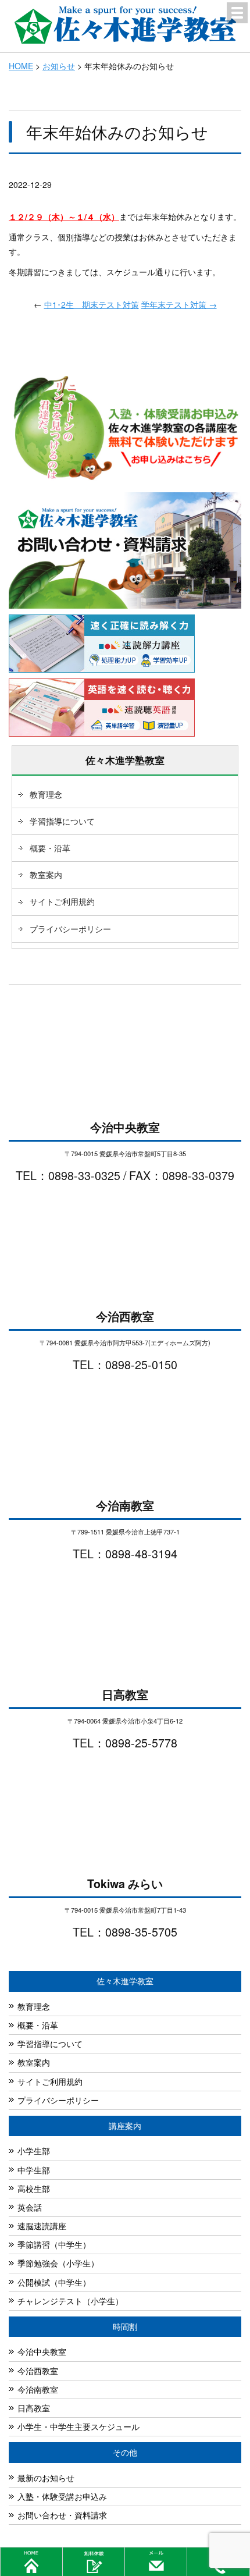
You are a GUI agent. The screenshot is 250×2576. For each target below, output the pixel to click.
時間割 (125, 2326)
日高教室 (34, 2408)
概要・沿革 (50, 848)
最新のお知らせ (46, 2478)
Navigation (237, 13)
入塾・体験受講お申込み (62, 2496)
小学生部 (34, 2151)
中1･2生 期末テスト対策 (92, 304)
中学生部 (34, 2170)
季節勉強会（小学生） (58, 2263)
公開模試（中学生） (54, 2282)
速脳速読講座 (42, 2226)
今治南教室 (38, 2389)
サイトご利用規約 (62, 901)
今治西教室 (38, 2371)
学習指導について (62, 821)
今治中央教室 (42, 2351)
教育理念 (46, 794)
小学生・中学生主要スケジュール (78, 2426)
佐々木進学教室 (125, 1981)
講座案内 (125, 2126)
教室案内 (46, 875)
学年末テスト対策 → (179, 304)
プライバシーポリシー (70, 929)
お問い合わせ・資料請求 (62, 2515)
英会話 (30, 2207)
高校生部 (34, 2188)
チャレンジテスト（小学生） (70, 2301)
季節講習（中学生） (54, 2244)
